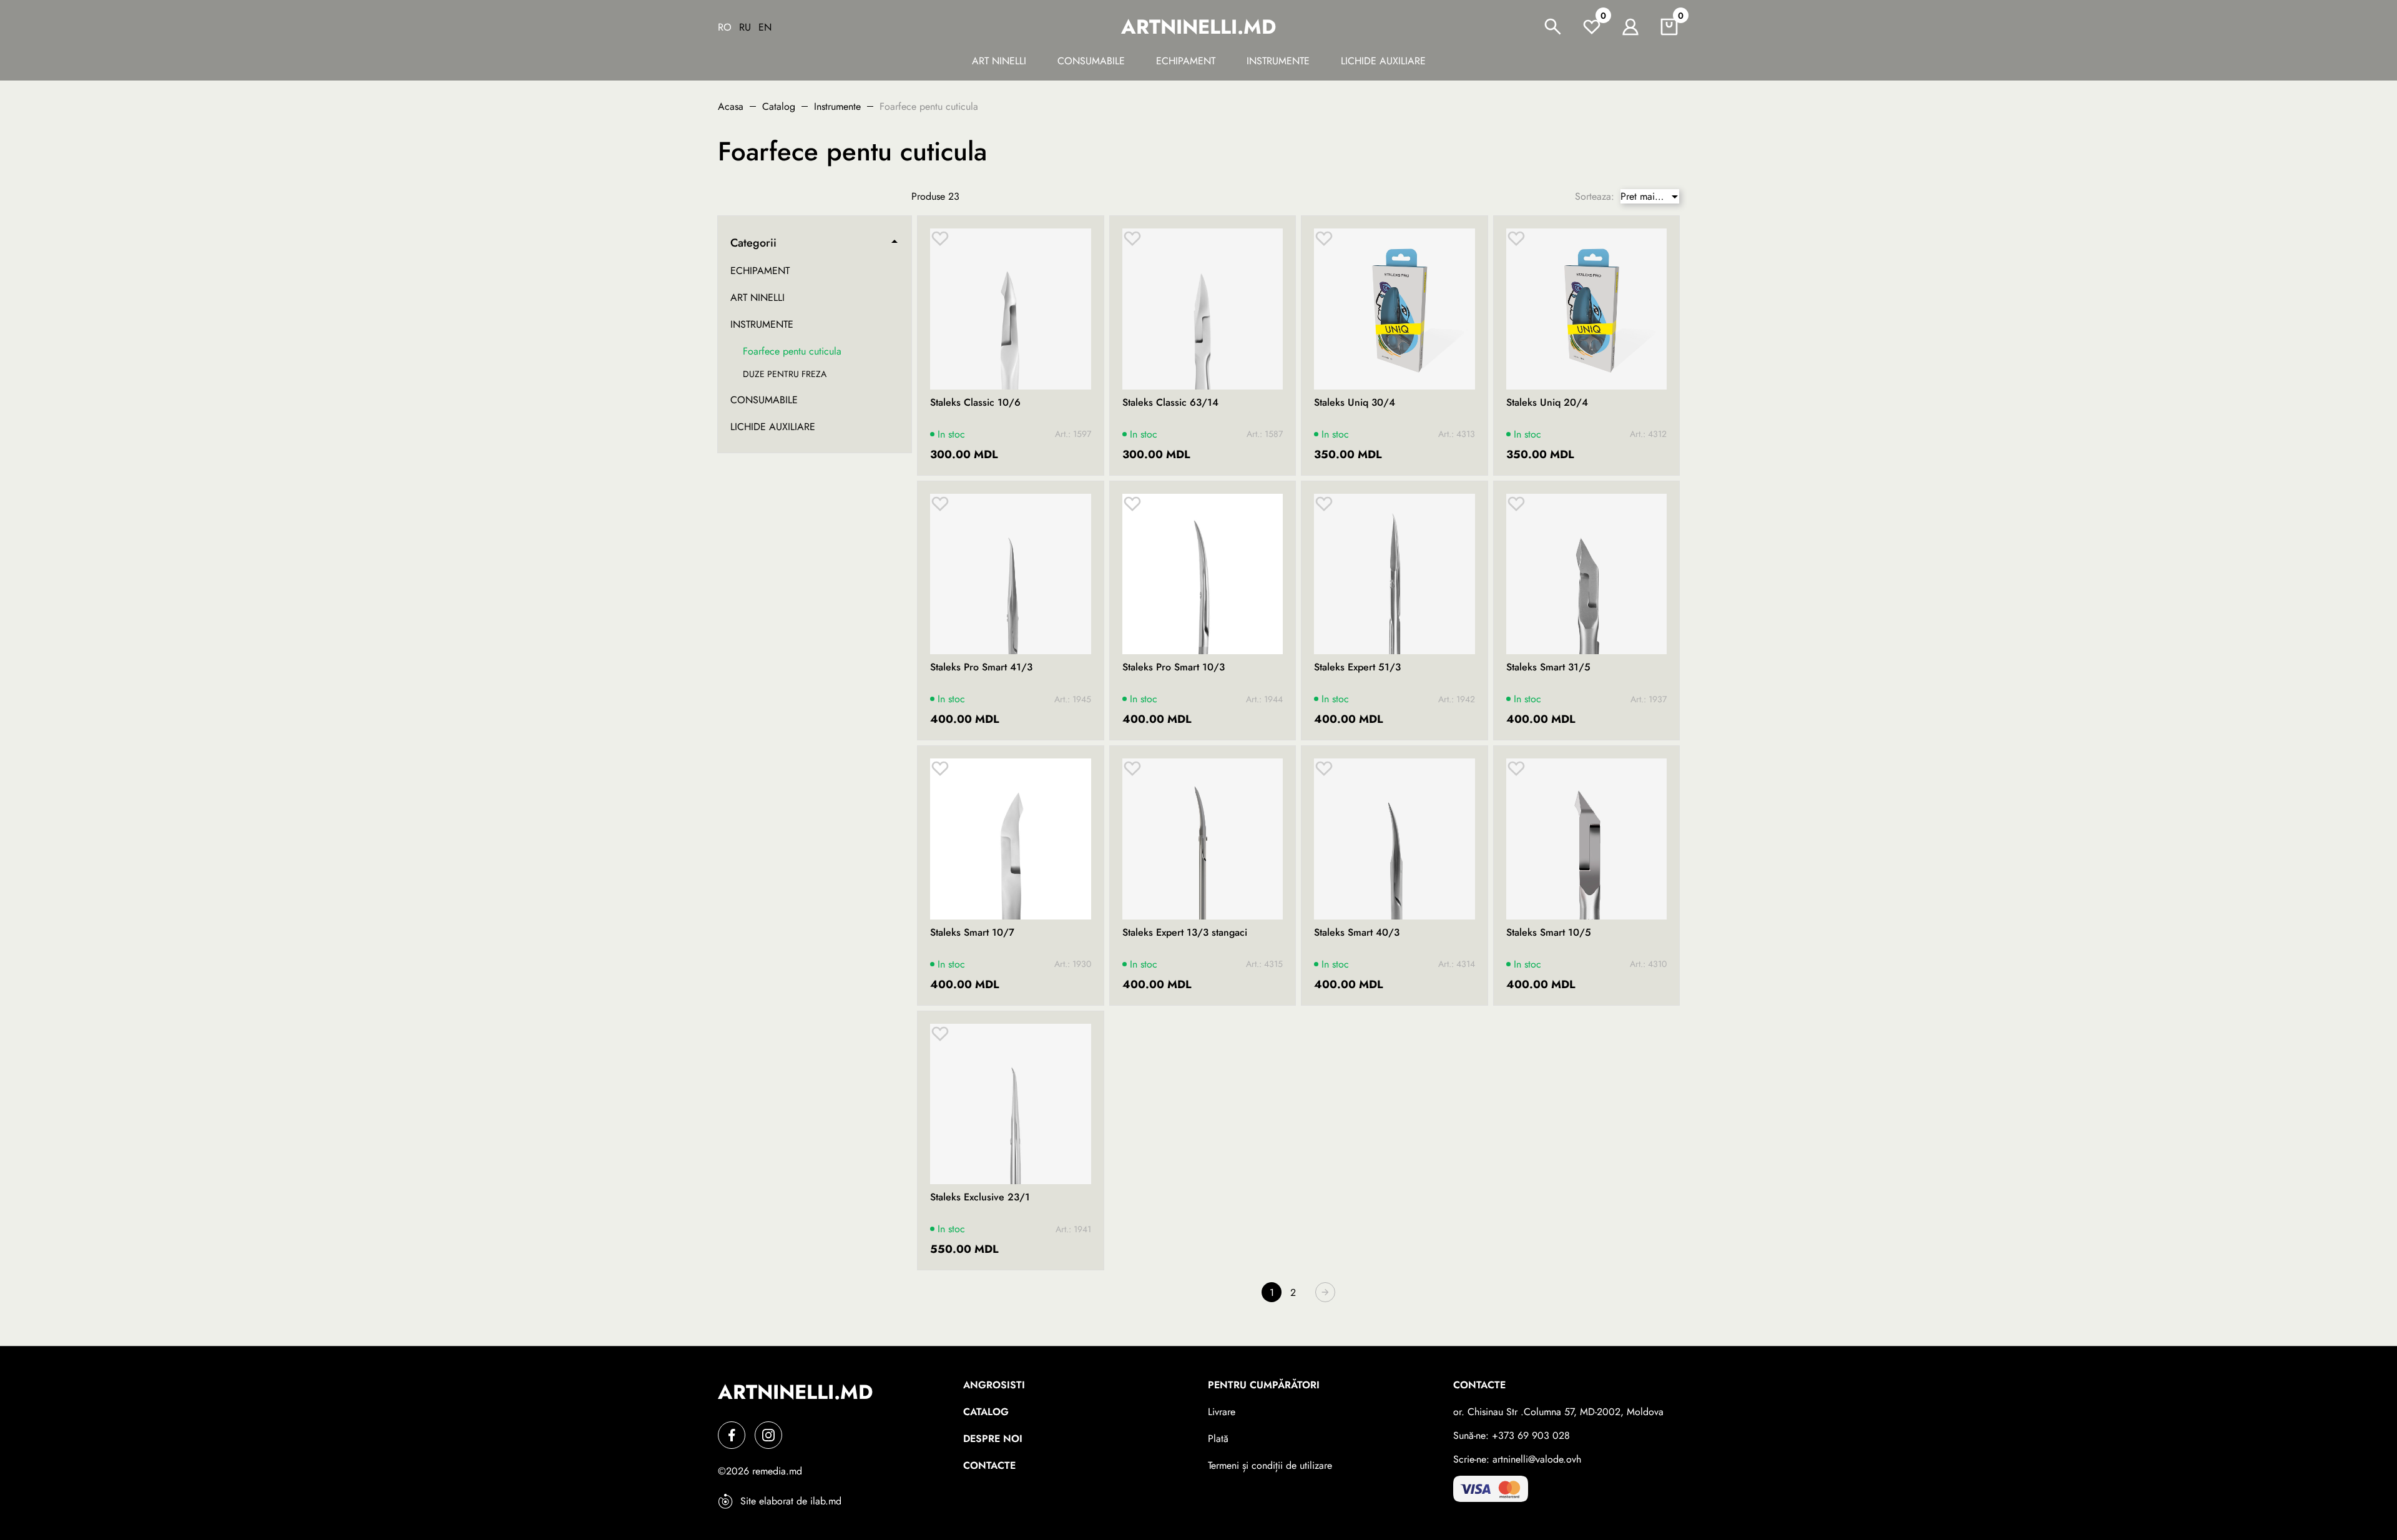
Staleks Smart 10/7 (972, 933)
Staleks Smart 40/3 (1357, 933)
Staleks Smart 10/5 (1549, 933)
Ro (725, 27)
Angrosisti (994, 1385)
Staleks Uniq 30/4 (1355, 403)
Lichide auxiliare (1383, 61)
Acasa (731, 106)
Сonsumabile (1091, 61)
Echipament (1186, 61)
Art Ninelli (999, 61)
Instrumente (1278, 61)
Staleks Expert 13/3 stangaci (1185, 933)
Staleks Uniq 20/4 (1547, 403)
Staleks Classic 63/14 (1170, 403)
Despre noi (993, 1439)
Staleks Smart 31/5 (1548, 667)
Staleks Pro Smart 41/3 (981, 667)
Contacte (989, 1465)
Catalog (779, 106)
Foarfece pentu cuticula (792, 351)
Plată (1218, 1439)
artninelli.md (1198, 27)
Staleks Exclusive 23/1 (980, 1197)
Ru (745, 27)
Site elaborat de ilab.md (791, 1501)
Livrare (1222, 1412)
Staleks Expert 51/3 (1357, 667)
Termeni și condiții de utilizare (1270, 1465)
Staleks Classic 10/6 (975, 403)
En (765, 27)
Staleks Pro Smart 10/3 (1174, 667)
